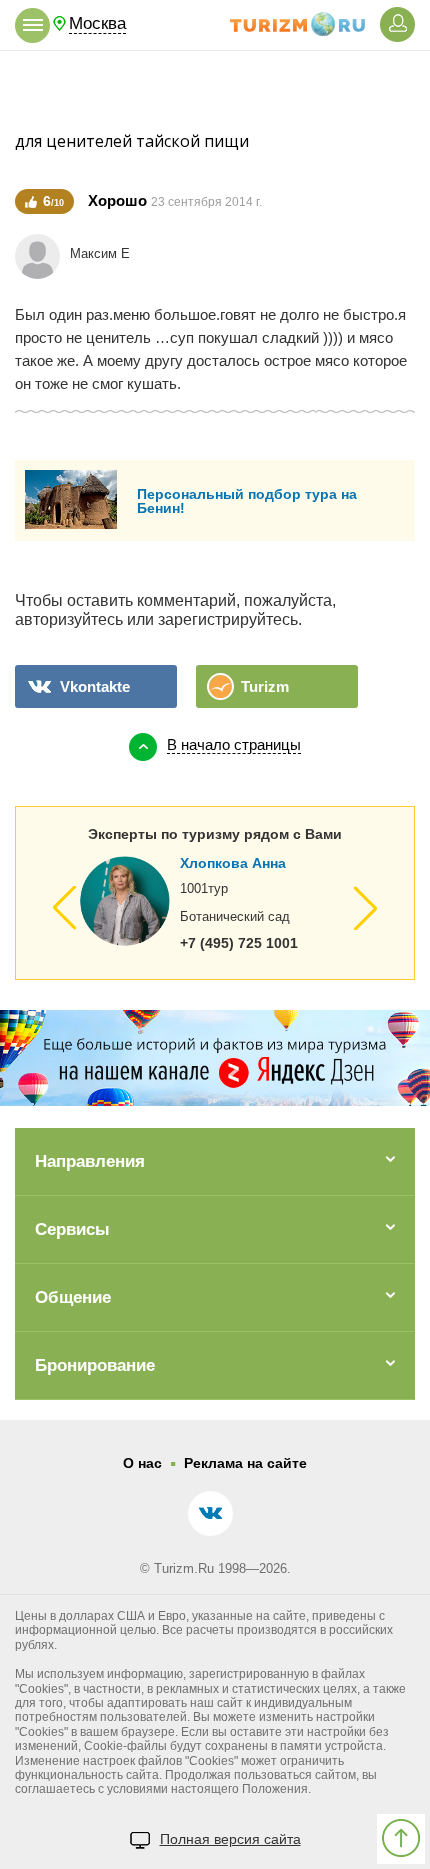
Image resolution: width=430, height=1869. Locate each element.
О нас (142, 1463)
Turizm (265, 686)
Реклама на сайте (245, 1463)
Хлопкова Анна (233, 863)
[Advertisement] (215, 91)
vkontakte (95, 686)
